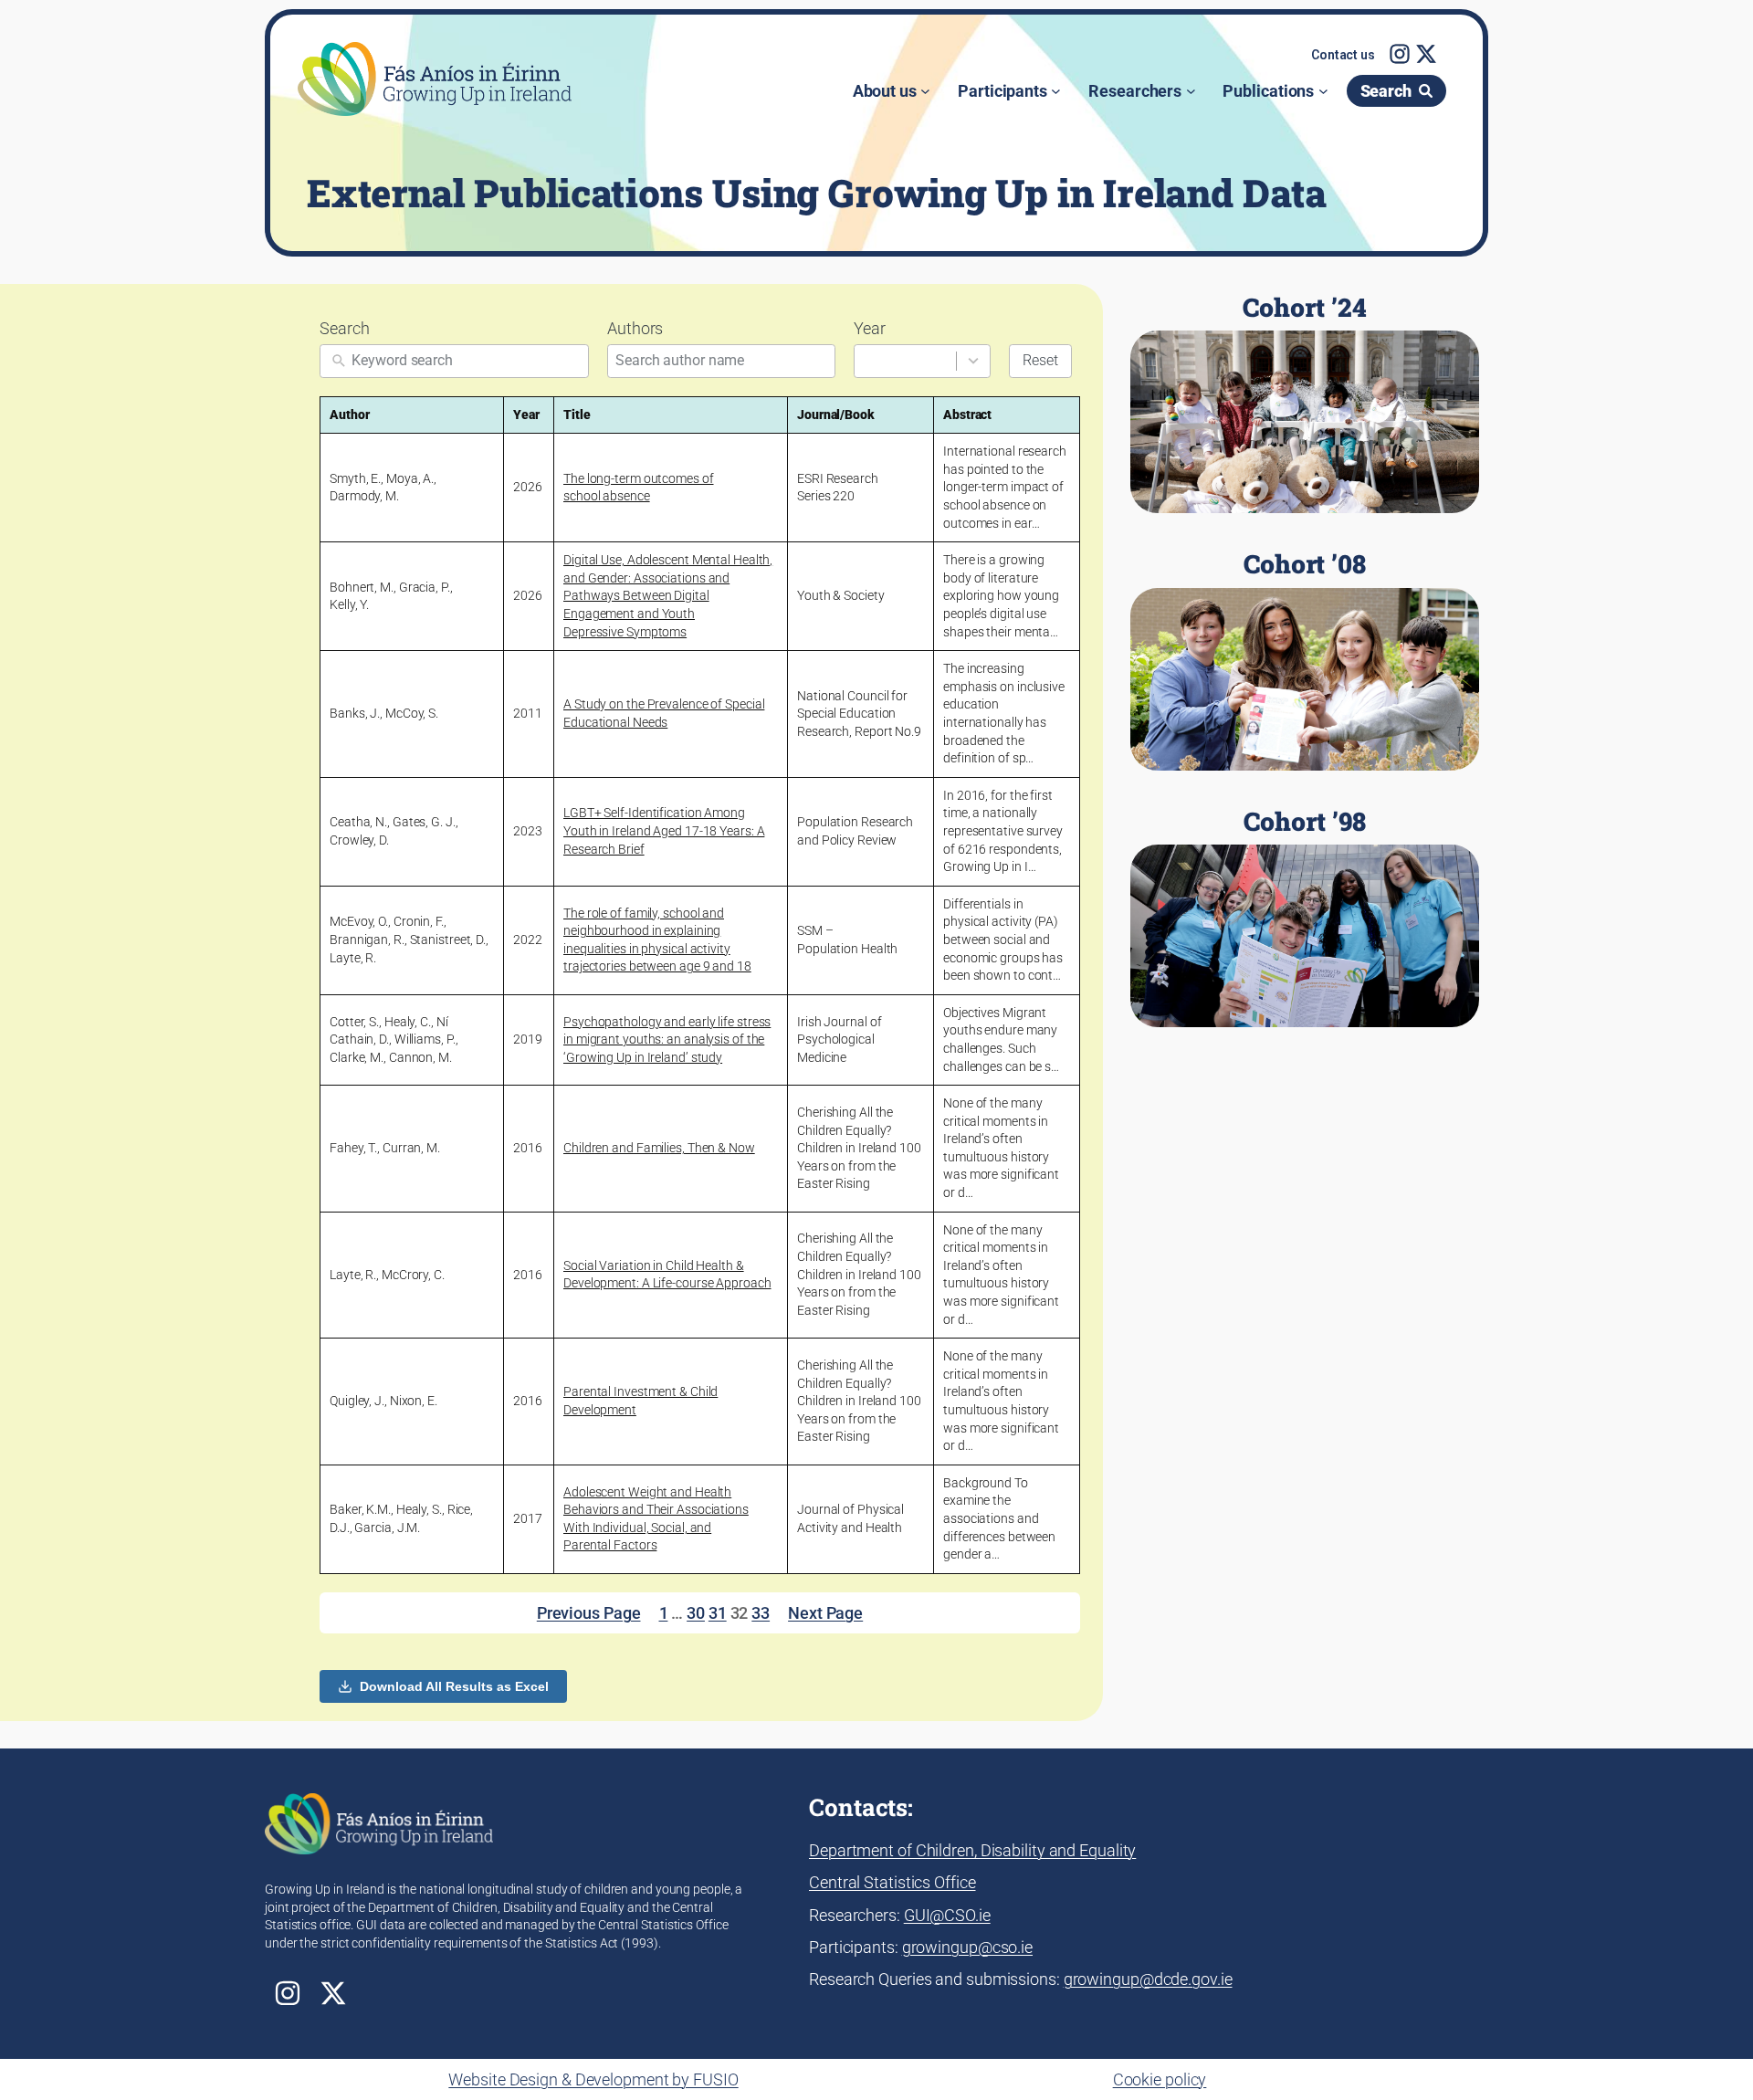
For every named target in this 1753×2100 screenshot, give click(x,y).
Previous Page (589, 1613)
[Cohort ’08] (1305, 660)
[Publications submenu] (1323, 91)
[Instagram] (1400, 54)
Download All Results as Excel (454, 1686)
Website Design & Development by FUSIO (593, 2079)
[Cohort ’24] (1305, 404)
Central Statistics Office (892, 1882)
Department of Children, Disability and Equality (972, 1850)
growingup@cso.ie (967, 1947)
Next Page (825, 1613)
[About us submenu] (925, 91)
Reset (1040, 360)
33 (761, 1613)
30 (696, 1613)
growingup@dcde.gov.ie (1148, 1979)
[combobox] (922, 361)
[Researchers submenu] (1191, 91)
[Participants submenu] (1056, 91)
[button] (1343, 56)
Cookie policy (1160, 2079)
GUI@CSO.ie (947, 1915)
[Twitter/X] (1426, 54)
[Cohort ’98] (1305, 918)
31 (718, 1613)
